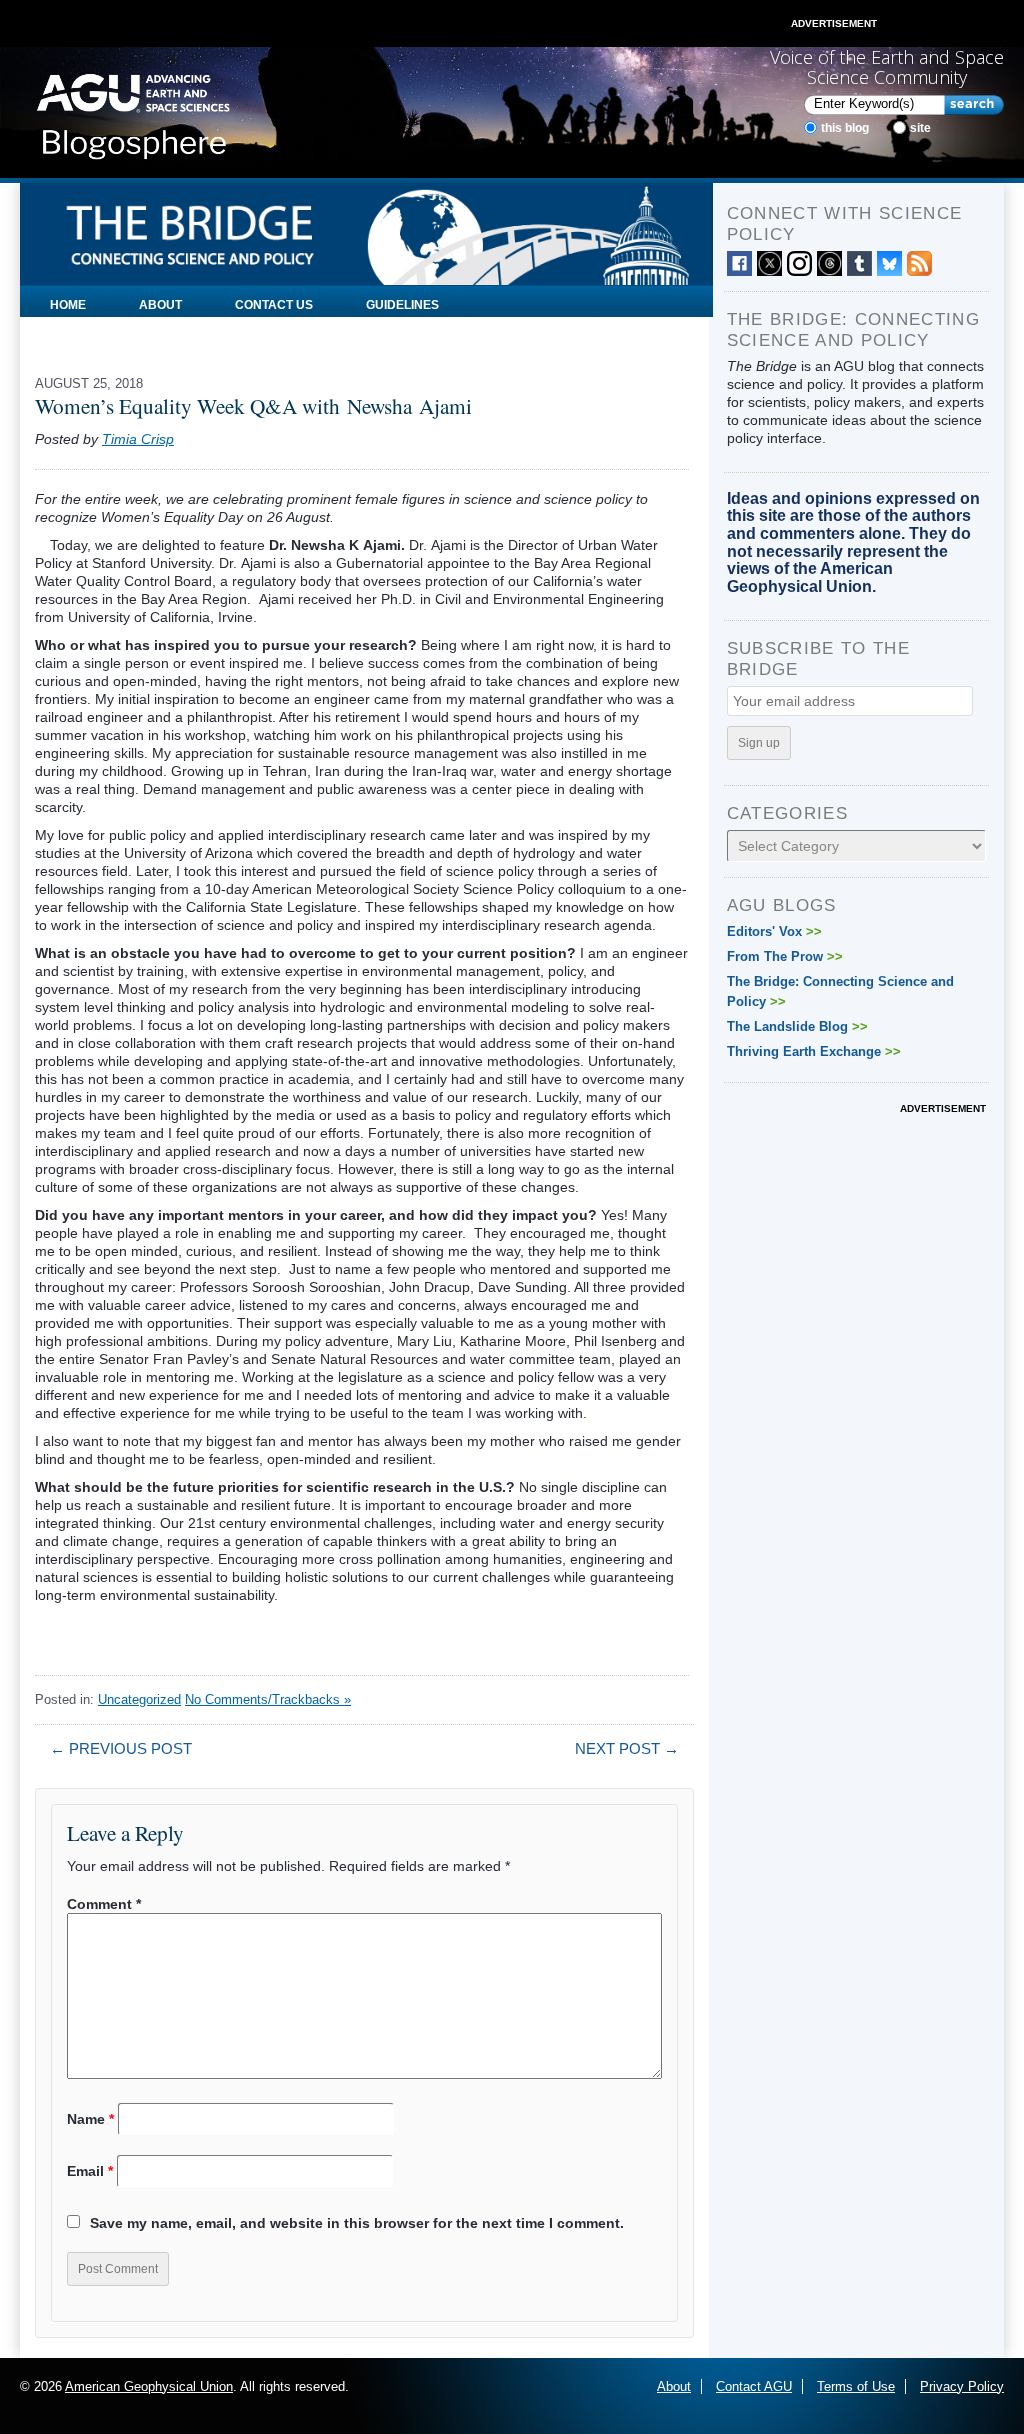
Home (68, 305)
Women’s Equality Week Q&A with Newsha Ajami (257, 405)
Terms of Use (856, 2386)
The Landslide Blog (797, 1026)
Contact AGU (754, 2386)
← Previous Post (121, 1748)
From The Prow (785, 956)
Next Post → (627, 1748)
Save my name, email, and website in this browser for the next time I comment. (357, 2223)
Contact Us (274, 305)
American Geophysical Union (149, 2386)
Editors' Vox (774, 931)
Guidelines (402, 305)
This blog (845, 128)
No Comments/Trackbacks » (268, 1699)
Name (90, 2119)
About (160, 305)
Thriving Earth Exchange (814, 1051)
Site (920, 128)
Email (90, 2171)
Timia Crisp (138, 439)
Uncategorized (139, 1699)
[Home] (133, 111)
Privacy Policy (962, 2386)
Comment (104, 1904)
